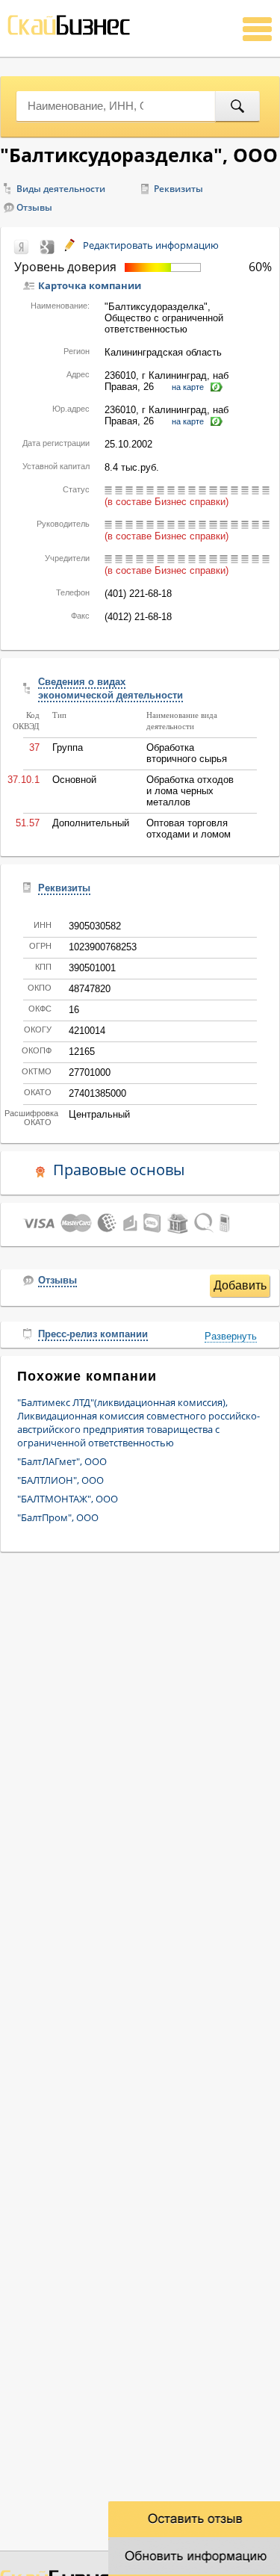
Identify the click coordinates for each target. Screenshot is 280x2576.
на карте (188, 387)
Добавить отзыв (240, 1288)
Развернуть (231, 1336)
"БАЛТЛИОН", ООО (60, 1480)
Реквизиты (178, 189)
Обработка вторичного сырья (187, 753)
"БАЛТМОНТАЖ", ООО (68, 1499)
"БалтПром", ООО (58, 1517)
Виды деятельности (61, 189)
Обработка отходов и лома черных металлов (190, 791)
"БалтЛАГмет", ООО (62, 1461)
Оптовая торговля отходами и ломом (189, 829)
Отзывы (34, 207)
